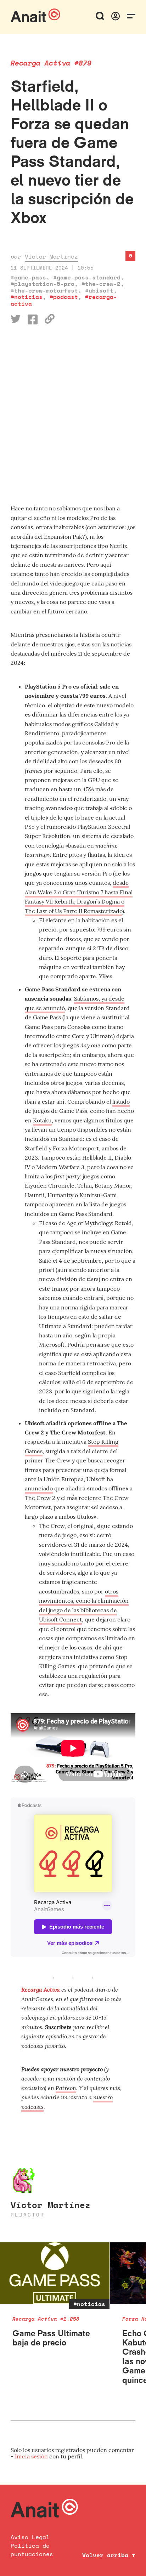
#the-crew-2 (101, 284)
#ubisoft (99, 290)
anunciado (39, 1488)
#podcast (64, 297)
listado (121, 1102)
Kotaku (42, 1120)
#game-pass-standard (87, 277)
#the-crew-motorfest (44, 290)
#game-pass (28, 277)
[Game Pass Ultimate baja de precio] (55, 2273)
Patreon (66, 2088)
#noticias (27, 297)
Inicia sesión (32, 2456)
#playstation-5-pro (43, 284)
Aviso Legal (30, 2537)
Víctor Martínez (51, 256)
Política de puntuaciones (32, 2550)
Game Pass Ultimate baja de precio (51, 2338)
